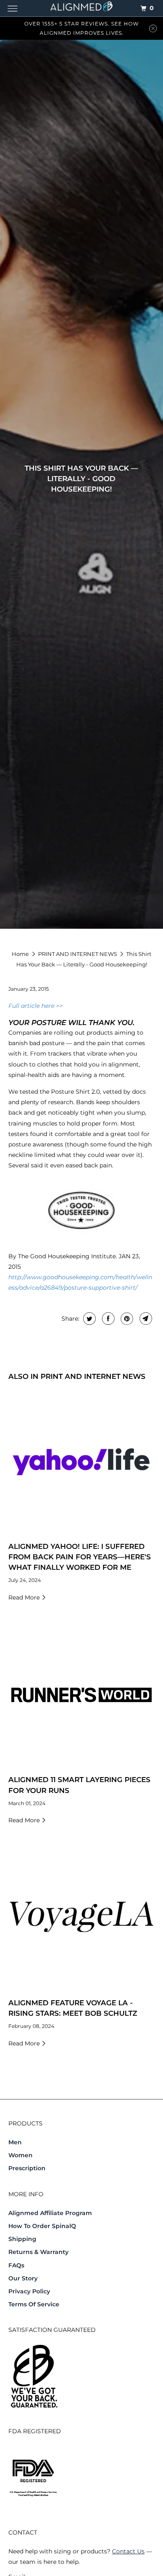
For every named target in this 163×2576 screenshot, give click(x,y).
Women (20, 2155)
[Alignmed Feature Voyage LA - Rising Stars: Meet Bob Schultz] (82, 1918)
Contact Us (128, 2551)
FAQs (16, 2265)
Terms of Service (34, 2304)
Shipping (22, 2239)
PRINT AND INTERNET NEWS (78, 954)
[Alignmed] (82, 8)
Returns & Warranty (38, 2252)
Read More (25, 1597)
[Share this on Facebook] (107, 1319)
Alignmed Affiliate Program (50, 2213)
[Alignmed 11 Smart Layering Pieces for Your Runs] (82, 1695)
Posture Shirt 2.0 (75, 1092)
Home (21, 954)
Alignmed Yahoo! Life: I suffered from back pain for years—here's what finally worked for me (80, 1557)
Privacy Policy (29, 2291)
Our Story (23, 2278)
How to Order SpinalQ (42, 2226)
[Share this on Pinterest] (126, 1319)
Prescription (27, 2168)
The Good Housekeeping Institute (67, 1256)
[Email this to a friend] (145, 1319)
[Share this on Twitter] (88, 1319)
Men (15, 2142)
